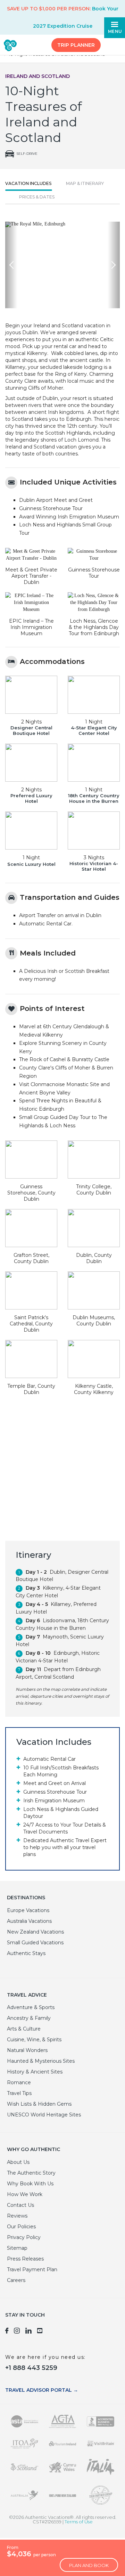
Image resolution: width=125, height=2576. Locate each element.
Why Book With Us (30, 2184)
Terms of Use (79, 2522)
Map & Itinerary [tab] (85, 183)
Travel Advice (27, 1995)
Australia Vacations (29, 1921)
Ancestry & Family (29, 2018)
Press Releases (25, 2259)
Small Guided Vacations (35, 1943)
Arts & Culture (24, 2029)
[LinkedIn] (28, 2332)
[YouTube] (40, 2332)
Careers (16, 2280)
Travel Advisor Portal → (42, 2390)
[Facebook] (7, 2332)
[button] (11, 265)
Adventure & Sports (31, 2007)
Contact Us (20, 2205)
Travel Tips (19, 2093)
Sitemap (17, 2248)
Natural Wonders (27, 2050)
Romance (19, 2082)
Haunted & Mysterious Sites (41, 2061)
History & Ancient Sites (35, 2072)
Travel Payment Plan (32, 2269)
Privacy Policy (24, 2237)
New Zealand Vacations (35, 1932)
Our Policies (21, 2227)
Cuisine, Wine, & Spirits (34, 2040)
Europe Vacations (28, 1910)
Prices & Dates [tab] (37, 197)
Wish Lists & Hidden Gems (39, 2104)
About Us (18, 2162)
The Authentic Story (31, 2173)
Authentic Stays (26, 1953)
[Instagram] (17, 2332)
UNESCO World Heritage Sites (44, 2115)
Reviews (17, 2216)
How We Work (25, 2194)
